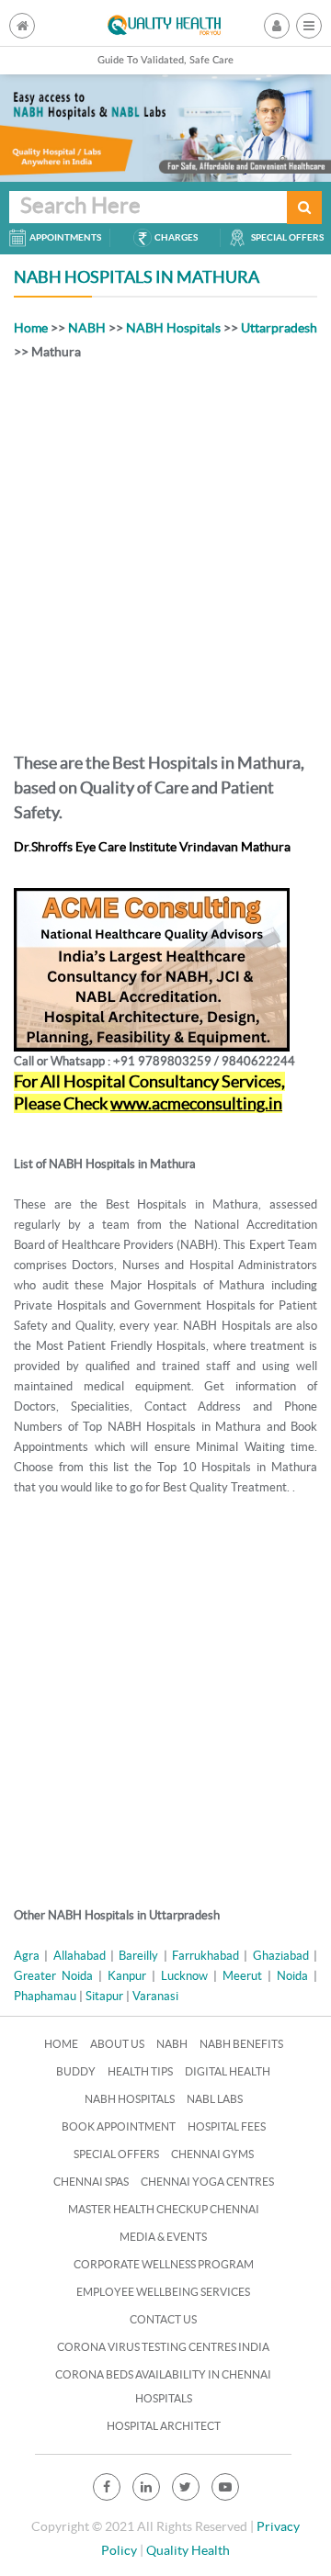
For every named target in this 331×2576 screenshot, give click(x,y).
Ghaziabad (281, 1956)
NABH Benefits (241, 2044)
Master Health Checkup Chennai (164, 2209)
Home (31, 328)
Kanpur (127, 1976)
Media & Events (163, 2237)
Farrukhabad (205, 1956)
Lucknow (184, 1976)
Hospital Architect (164, 2426)
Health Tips (140, 2071)
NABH (87, 328)
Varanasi (155, 1996)
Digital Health (228, 2071)
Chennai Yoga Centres (207, 2182)
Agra (27, 1956)
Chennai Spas (91, 2182)
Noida (292, 1976)
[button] (309, 26)
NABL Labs (215, 2099)
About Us (117, 2044)
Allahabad (80, 1956)
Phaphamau (45, 1996)
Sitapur (104, 1996)
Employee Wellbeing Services (163, 2292)
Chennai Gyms (212, 2154)
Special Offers (116, 2154)
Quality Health (188, 2550)
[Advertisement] (165, 553)
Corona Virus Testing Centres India (163, 2347)
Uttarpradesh (279, 328)
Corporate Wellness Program (164, 2264)
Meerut (242, 1976)
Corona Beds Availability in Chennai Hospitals (163, 2386)
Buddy (76, 2071)
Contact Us (163, 2319)
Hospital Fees (227, 2126)
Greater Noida (53, 1976)
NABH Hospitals (173, 328)
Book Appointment (119, 2126)
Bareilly (138, 1956)
